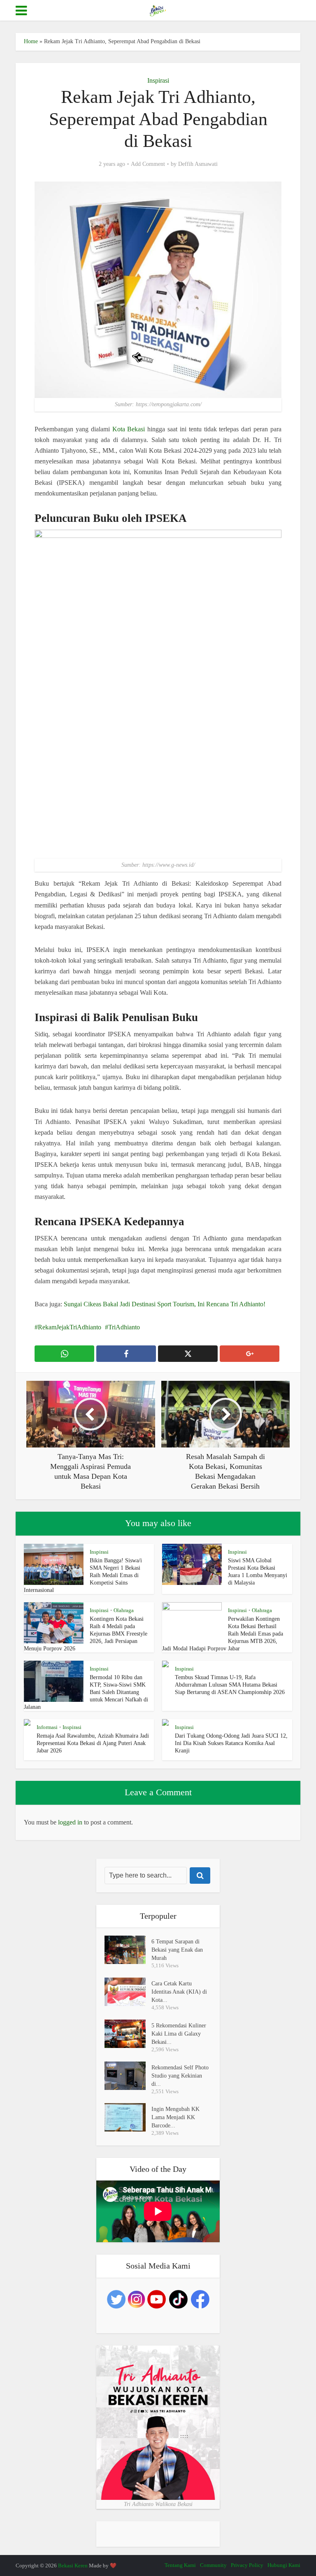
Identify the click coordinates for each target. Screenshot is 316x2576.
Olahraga (124, 1610)
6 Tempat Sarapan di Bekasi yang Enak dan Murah (177, 1950)
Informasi (47, 1727)
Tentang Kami (180, 2565)
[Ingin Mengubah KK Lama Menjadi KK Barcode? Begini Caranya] (128, 2117)
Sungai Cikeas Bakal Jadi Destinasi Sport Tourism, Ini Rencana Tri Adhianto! (165, 1304)
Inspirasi (158, 80)
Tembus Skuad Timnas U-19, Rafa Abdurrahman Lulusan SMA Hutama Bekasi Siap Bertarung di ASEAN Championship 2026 (230, 1685)
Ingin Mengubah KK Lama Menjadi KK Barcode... (175, 2117)
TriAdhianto (124, 1327)
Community (213, 2565)
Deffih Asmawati (198, 164)
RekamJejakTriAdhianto (70, 1327)
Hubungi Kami (284, 2565)
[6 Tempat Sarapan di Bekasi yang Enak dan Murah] (128, 1950)
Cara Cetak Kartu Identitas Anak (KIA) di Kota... (179, 1992)
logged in (70, 1822)
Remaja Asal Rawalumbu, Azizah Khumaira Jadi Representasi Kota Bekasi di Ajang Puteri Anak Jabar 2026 (93, 1743)
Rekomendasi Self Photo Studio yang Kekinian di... (180, 2076)
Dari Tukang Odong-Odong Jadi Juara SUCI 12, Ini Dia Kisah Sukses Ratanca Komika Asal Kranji (231, 1743)
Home (31, 41)
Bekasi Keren (73, 2566)
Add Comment (148, 164)
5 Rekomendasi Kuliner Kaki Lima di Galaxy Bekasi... (179, 2034)
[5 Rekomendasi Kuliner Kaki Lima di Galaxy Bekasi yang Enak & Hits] (128, 2034)
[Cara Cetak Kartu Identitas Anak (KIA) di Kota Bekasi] (128, 1992)
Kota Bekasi (128, 429)
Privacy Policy (247, 2565)
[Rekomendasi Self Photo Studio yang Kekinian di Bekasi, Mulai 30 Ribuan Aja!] (128, 2076)
